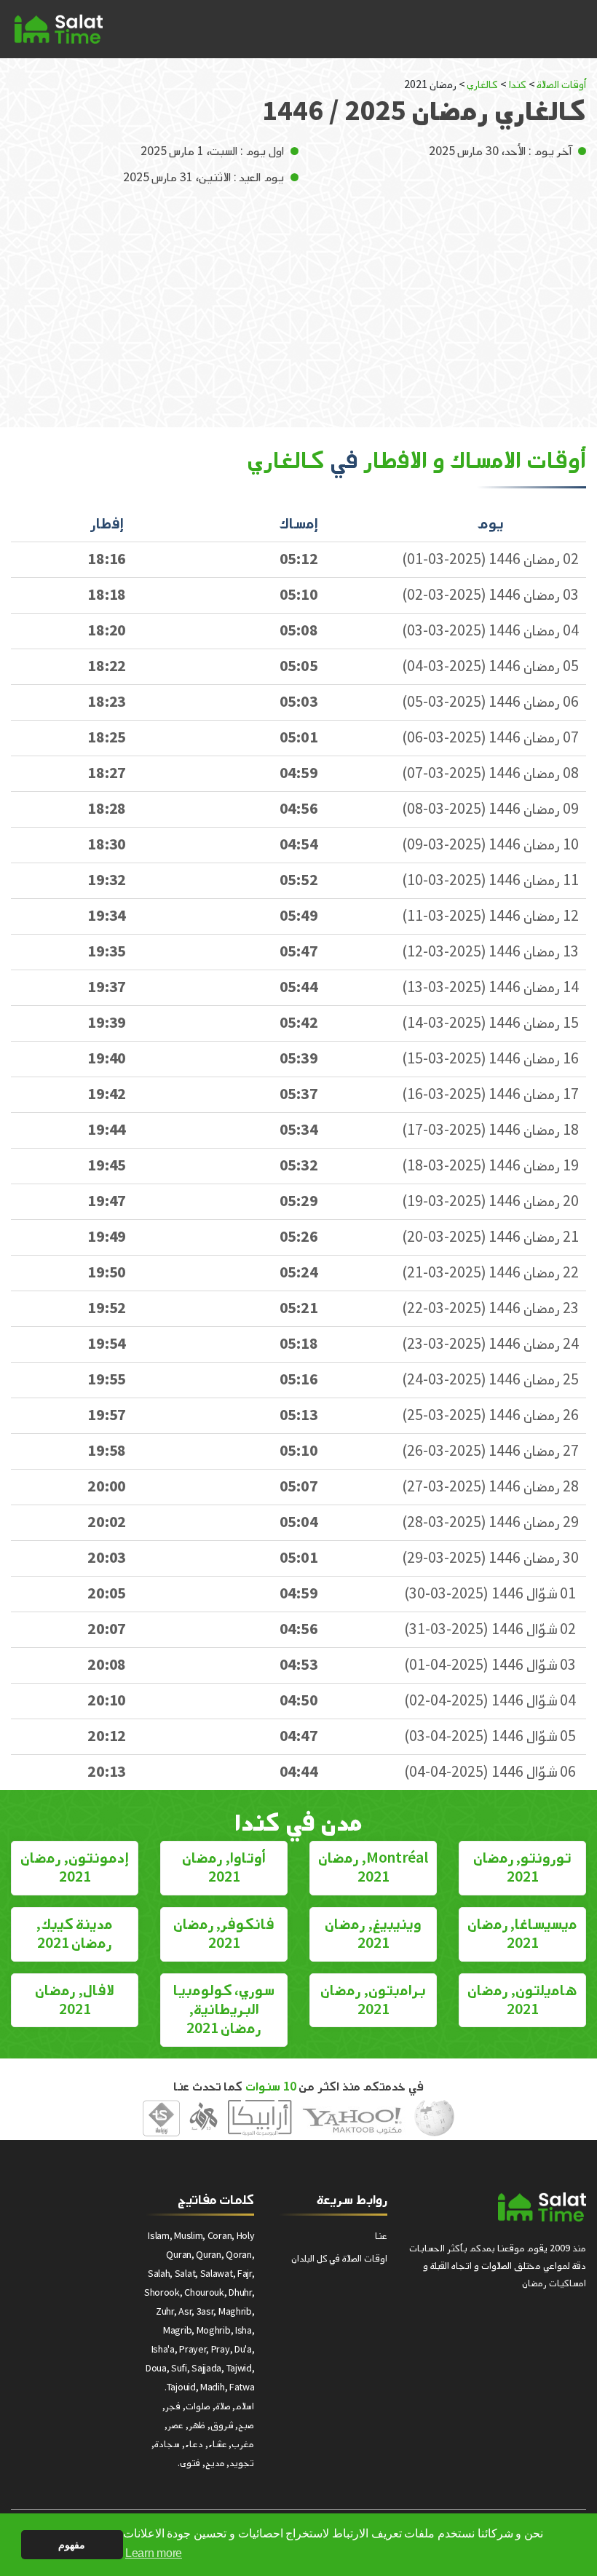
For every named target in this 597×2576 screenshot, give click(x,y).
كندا (518, 85)
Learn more (154, 2553)
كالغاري (482, 85)
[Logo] (542, 2207)
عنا (381, 2236)
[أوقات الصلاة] (59, 29)
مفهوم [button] (72, 2545)
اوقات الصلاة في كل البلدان (339, 2258)
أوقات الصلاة (561, 85)
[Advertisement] (298, 296)
